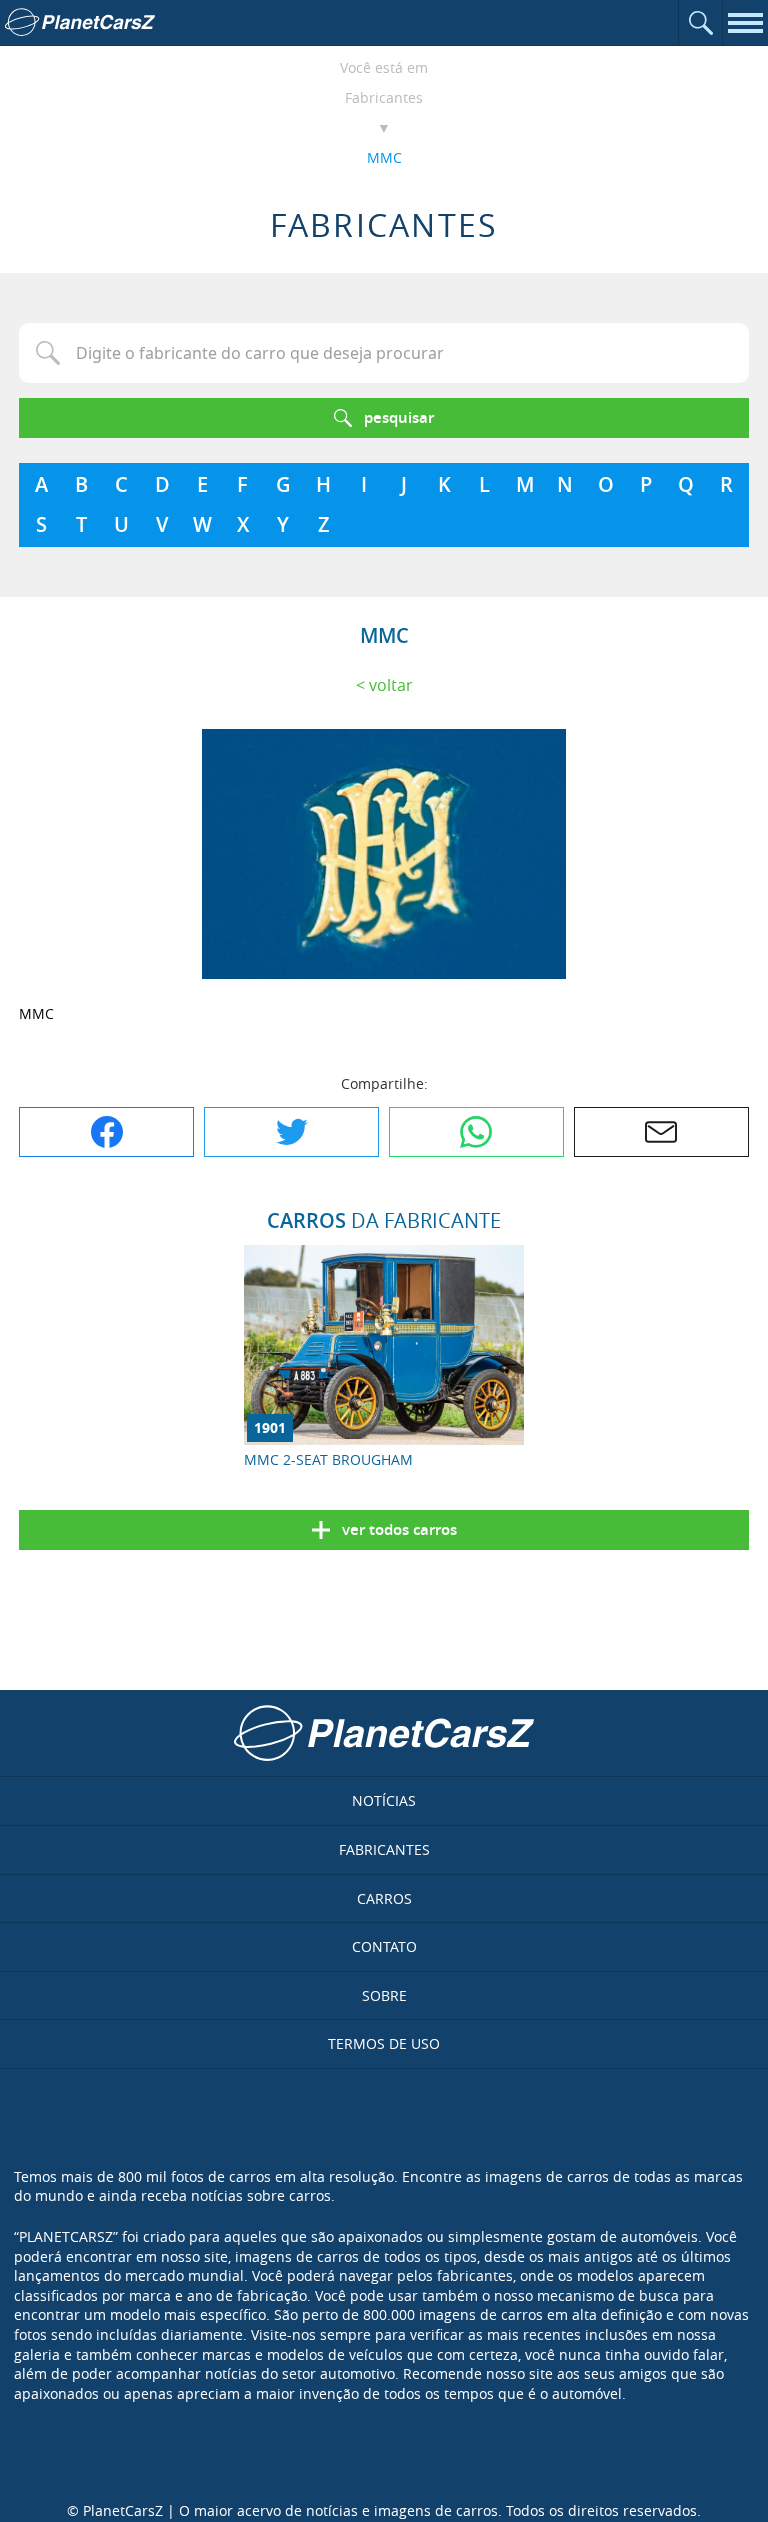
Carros (384, 1898)
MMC (384, 157)
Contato (384, 1946)
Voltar (391, 685)
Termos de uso (384, 2043)
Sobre (384, 1995)
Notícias (384, 1800)
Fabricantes (384, 97)
